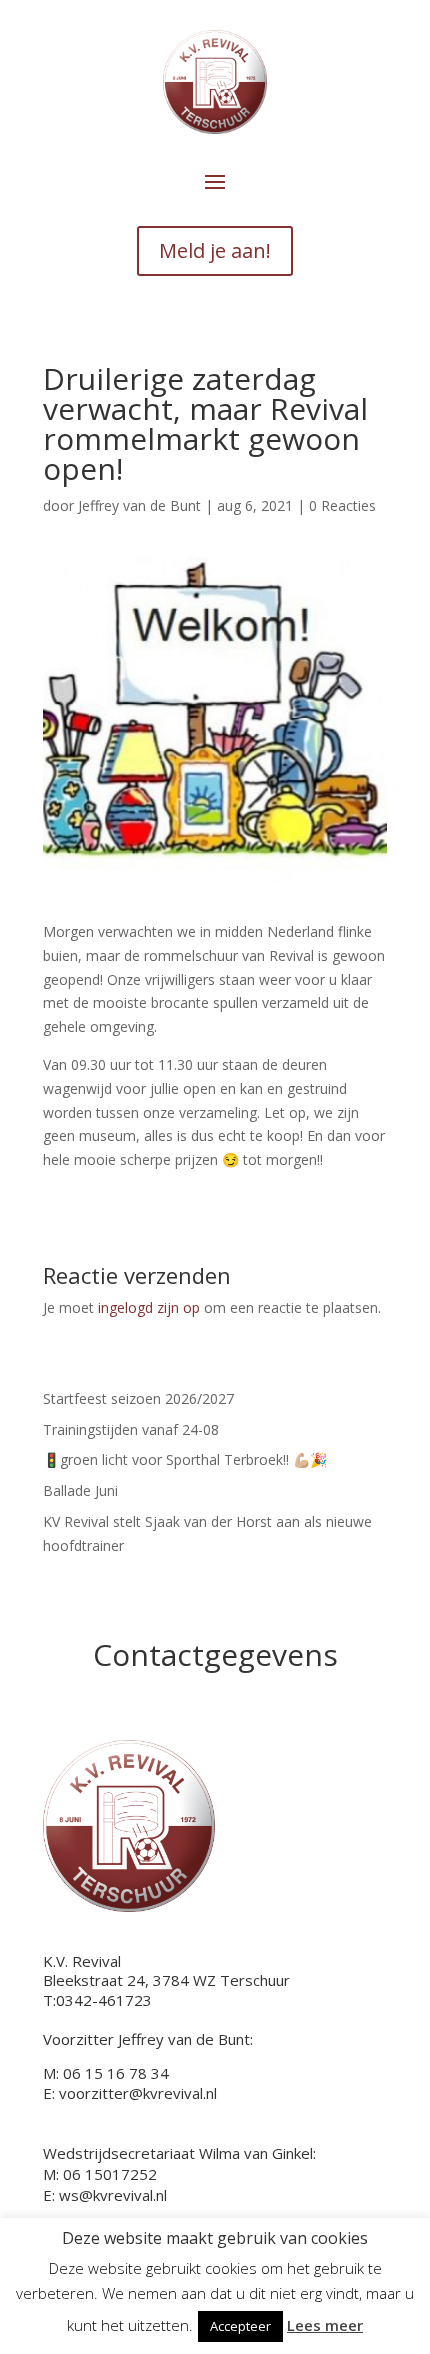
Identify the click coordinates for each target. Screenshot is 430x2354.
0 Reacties (342, 505)
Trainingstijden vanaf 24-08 (131, 1429)
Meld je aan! (215, 250)
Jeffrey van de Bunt (139, 505)
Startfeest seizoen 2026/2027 (138, 1398)
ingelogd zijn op (149, 1307)
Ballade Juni (80, 1490)
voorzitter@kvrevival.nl (138, 2093)
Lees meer (325, 2325)
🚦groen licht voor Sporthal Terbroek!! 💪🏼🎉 (185, 1459)
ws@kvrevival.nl (113, 2195)
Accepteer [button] (240, 2326)
